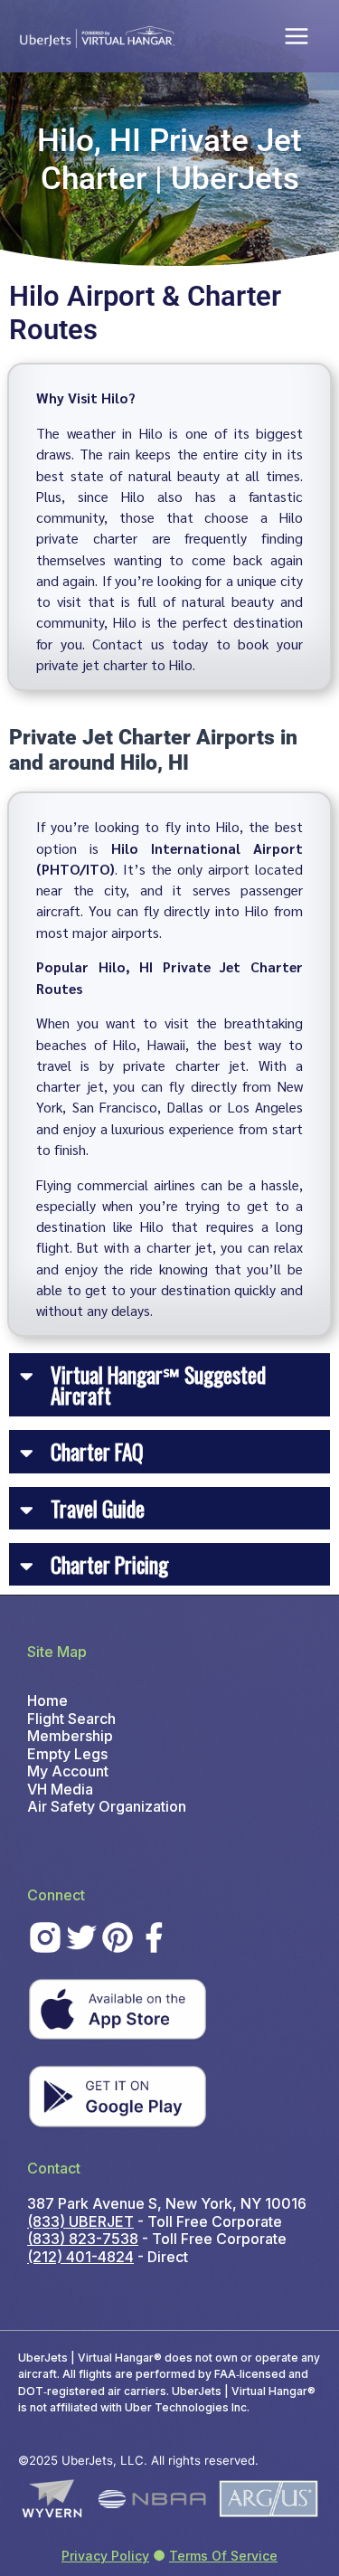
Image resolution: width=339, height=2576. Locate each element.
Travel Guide (98, 1508)
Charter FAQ (97, 1451)
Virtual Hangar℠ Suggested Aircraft (158, 1385)
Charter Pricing (109, 1564)
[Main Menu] (297, 36)
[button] (169, 1385)
